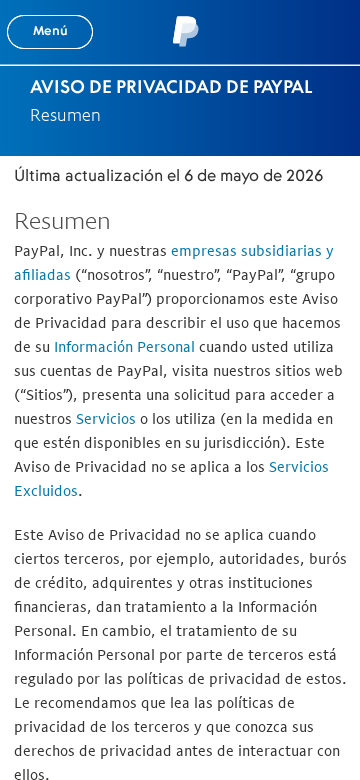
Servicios (106, 418)
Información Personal (124, 346)
